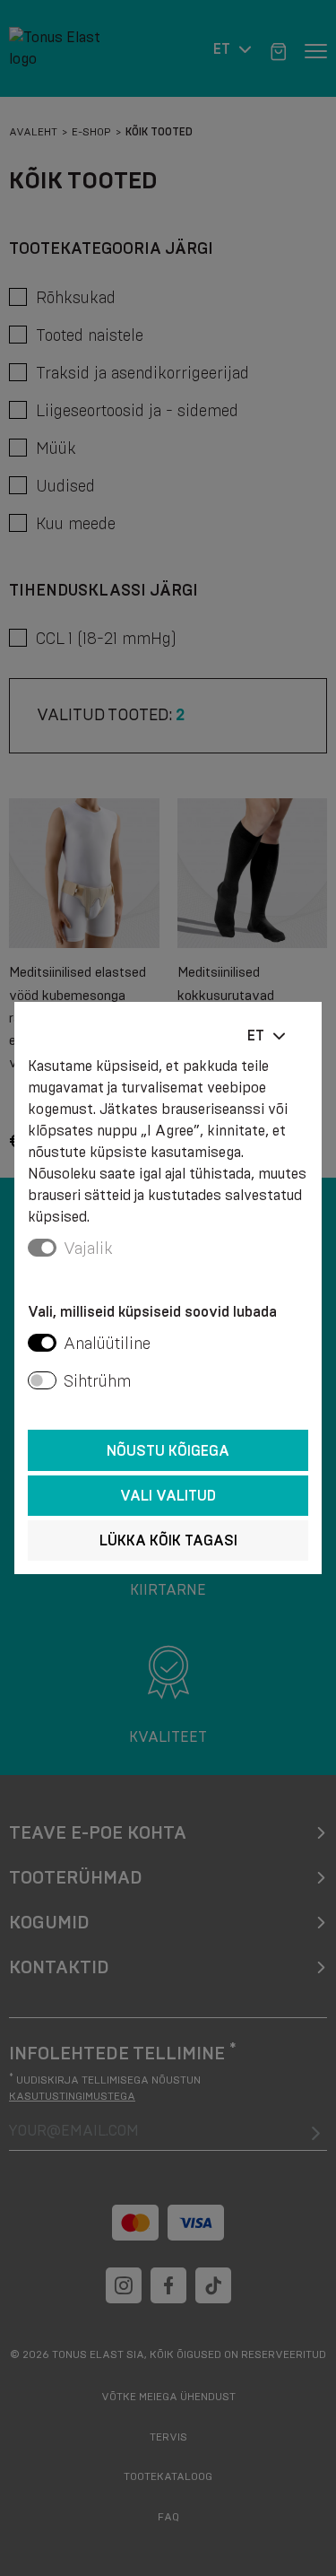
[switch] (42, 1343)
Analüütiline (107, 1344)
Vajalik (88, 1249)
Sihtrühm (97, 1381)
